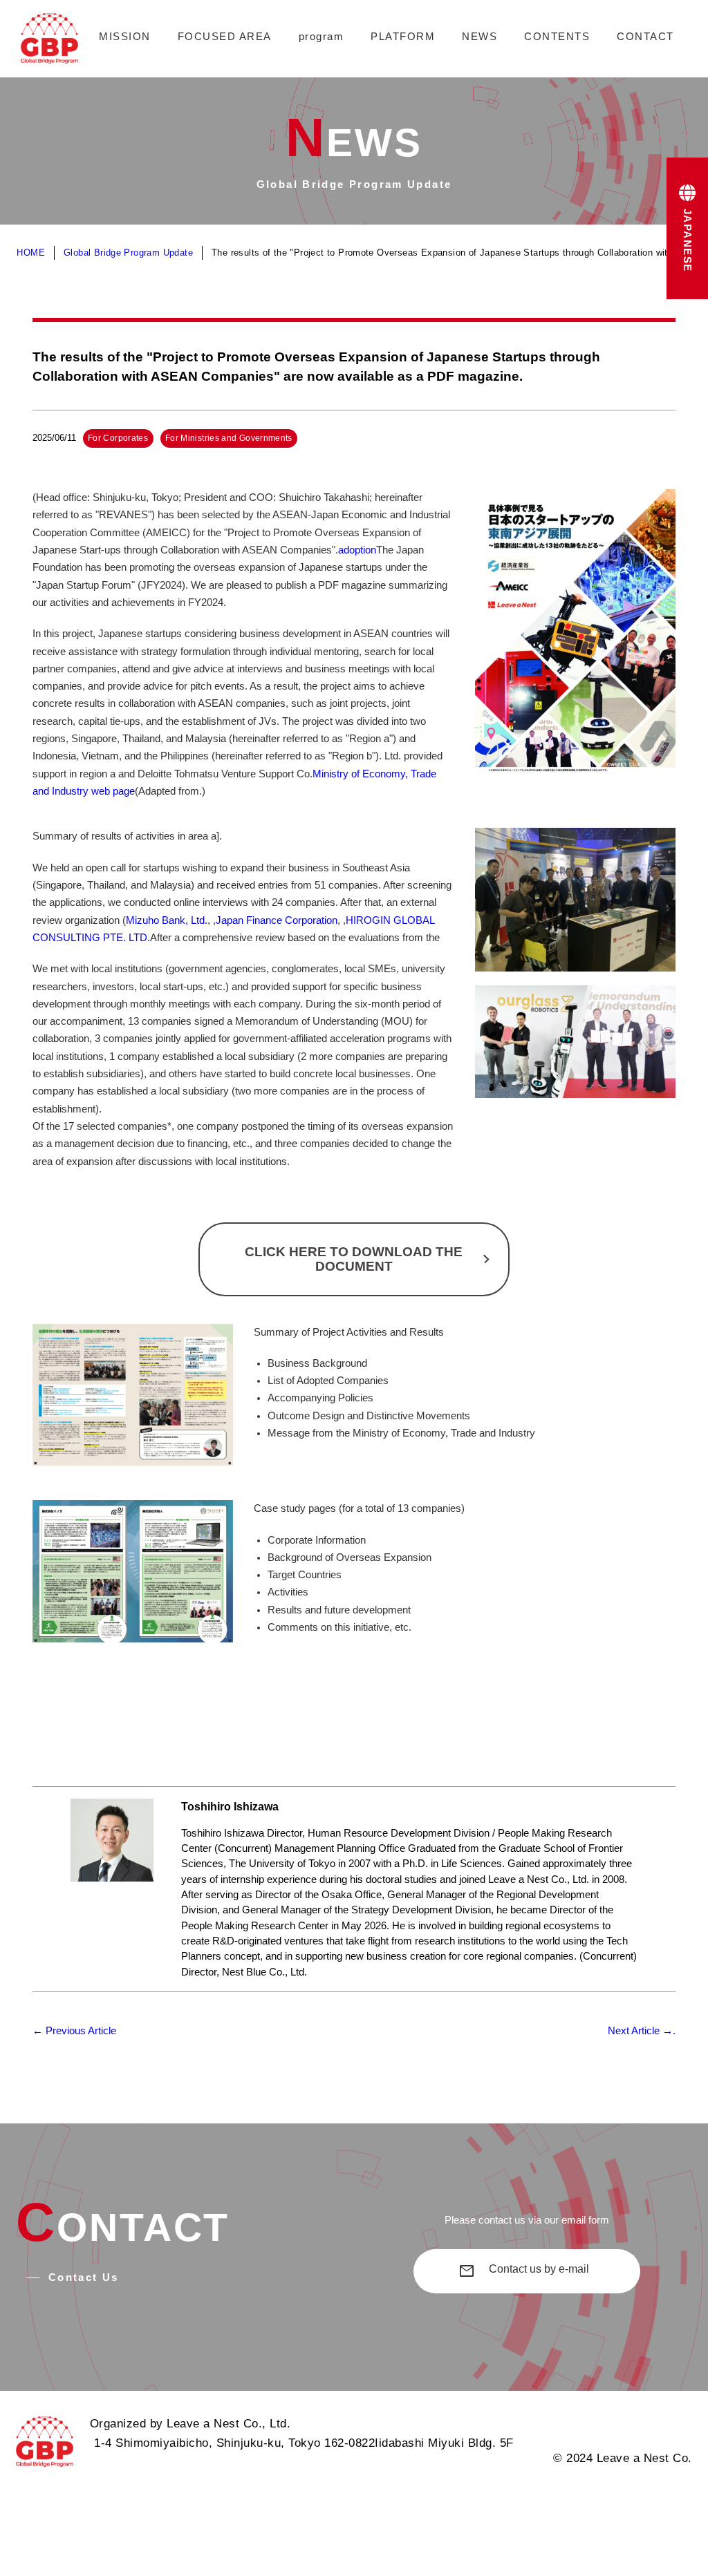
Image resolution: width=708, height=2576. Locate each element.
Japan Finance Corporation (277, 920)
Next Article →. (642, 2031)
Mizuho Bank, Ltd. (167, 920)
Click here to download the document (354, 1259)
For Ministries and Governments (229, 438)
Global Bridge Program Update (128, 253)
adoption (357, 550)
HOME (31, 253)
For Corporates (118, 438)
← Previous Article (74, 2031)
